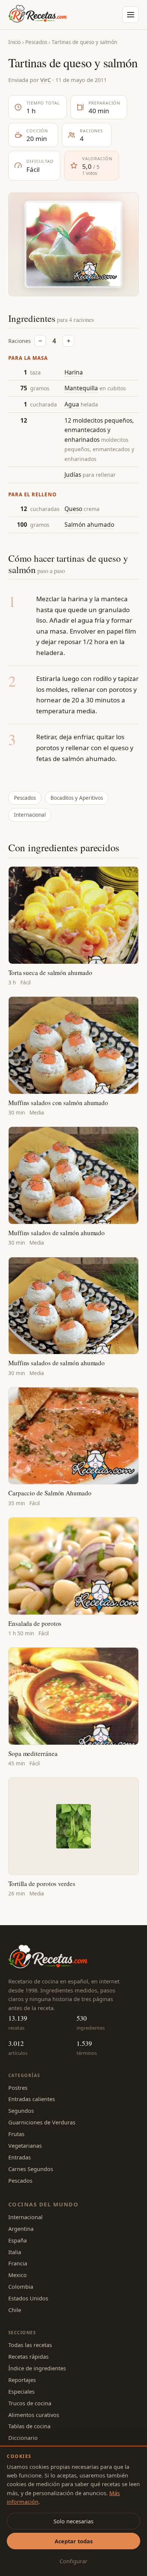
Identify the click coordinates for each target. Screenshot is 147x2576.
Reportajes (22, 2380)
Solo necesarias (73, 2521)
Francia (18, 2263)
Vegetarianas (25, 2145)
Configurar (73, 2561)
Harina (74, 372)
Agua (72, 404)
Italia (15, 2252)
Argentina (21, 2229)
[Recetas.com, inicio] (38, 15)
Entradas (20, 2157)
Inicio (15, 42)
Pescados (36, 42)
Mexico (18, 2275)
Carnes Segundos (31, 2169)
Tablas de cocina (29, 2426)
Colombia (21, 2286)
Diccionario (23, 2438)
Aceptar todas (74, 2541)
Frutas (16, 2134)
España (18, 2240)
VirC (46, 80)
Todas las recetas (30, 2345)
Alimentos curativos (34, 2415)
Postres (18, 2088)
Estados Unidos (28, 2298)
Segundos (21, 2111)
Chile (15, 2310)
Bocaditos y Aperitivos (77, 798)
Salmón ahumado (89, 525)
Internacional (30, 815)
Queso (73, 509)
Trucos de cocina (30, 2403)
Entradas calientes (32, 2099)
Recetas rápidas (28, 2356)
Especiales (21, 2391)
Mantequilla (81, 388)
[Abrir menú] (130, 15)
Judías (73, 475)
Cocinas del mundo (43, 2204)
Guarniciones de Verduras (42, 2122)
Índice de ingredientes (37, 2368)
